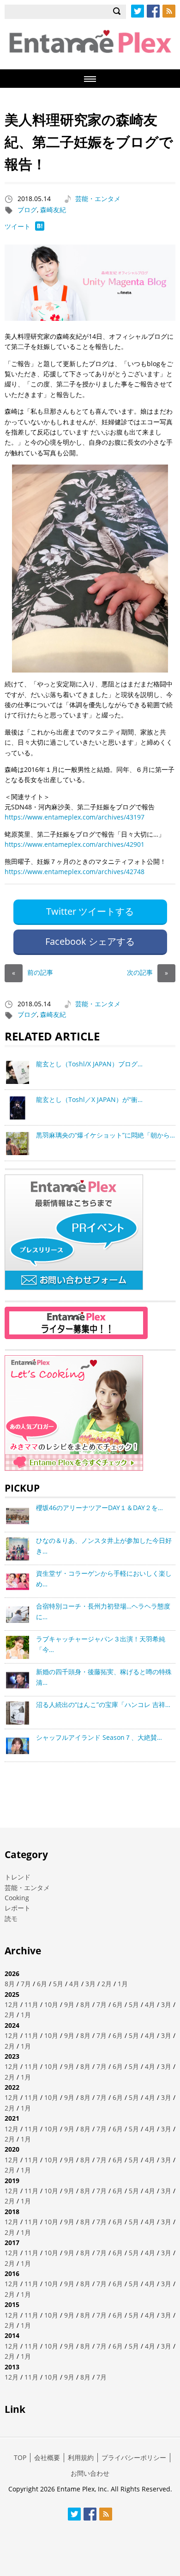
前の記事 (33, 972)
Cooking (17, 1898)
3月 (90, 1984)
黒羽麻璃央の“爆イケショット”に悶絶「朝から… (105, 1135)
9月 (69, 2004)
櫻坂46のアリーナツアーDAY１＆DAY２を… (99, 1508)
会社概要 (47, 2457)
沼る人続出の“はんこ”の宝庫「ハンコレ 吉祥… (103, 1704)
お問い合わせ (90, 2473)
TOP (20, 2457)
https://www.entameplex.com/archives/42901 (75, 844)
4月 (74, 1984)
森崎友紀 (53, 210)
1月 (123, 1984)
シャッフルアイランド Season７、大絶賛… (99, 1737)
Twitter (138, 11)
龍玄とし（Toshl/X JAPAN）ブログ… (89, 1064)
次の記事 (147, 972)
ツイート (18, 226)
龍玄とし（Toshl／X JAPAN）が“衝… (89, 1099)
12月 (12, 2004)
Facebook (153, 11)
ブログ (27, 210)
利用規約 (81, 2457)
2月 (107, 1984)
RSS (169, 11)
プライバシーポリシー (134, 2457)
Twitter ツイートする (90, 911)
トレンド (18, 1877)
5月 (58, 1984)
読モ (11, 1918)
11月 (31, 2004)
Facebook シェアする (90, 941)
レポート (18, 1908)
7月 (26, 1984)
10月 (51, 2004)
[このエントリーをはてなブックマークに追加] (40, 228)
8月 (10, 1984)
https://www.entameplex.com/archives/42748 (75, 872)
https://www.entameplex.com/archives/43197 (75, 817)
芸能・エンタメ (98, 199)
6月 (42, 1984)
